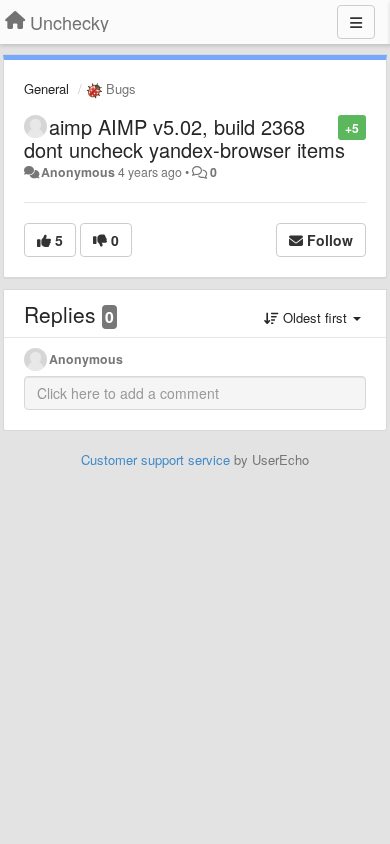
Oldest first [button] (315, 317)
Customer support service (155, 459)
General (46, 88)
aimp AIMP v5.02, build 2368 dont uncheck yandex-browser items (184, 138)
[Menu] (356, 22)
